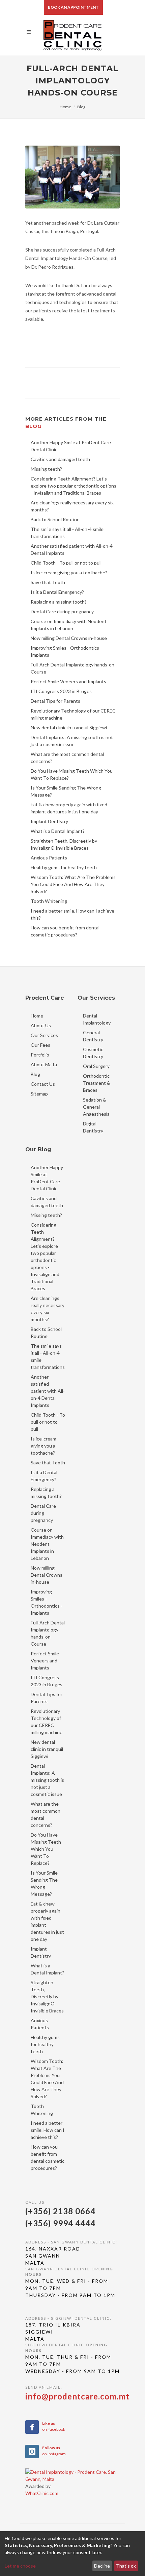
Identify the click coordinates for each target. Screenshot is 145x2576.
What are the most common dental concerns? (46, 1814)
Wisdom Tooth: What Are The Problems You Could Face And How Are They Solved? (47, 2079)
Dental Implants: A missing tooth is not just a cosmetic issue (47, 1780)
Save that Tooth (48, 1463)
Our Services (44, 1035)
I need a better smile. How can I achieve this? (48, 2130)
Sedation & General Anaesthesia (96, 1107)
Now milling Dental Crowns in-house (47, 1575)
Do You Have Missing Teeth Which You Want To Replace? (46, 1849)
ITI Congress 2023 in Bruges (47, 1681)
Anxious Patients (40, 2024)
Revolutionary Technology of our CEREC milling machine (47, 1722)
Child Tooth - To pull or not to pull (48, 1422)
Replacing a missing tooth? (46, 1493)
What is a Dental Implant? (47, 1969)
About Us (41, 1025)
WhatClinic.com (42, 2493)
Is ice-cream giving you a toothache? (43, 1446)
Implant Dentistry (41, 1952)
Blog (81, 107)
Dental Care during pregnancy (43, 1513)
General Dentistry (93, 1036)
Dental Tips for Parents (47, 1698)
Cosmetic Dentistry (93, 1053)
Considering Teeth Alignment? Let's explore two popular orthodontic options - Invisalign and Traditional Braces (45, 1257)
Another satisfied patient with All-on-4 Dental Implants (48, 1391)
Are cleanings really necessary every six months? (48, 1309)
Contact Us (43, 1084)
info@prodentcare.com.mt (77, 2396)
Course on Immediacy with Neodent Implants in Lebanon (47, 1544)
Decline (102, 2566)
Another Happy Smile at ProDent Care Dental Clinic (47, 1178)
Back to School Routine (46, 1333)
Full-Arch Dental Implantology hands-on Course (48, 1633)
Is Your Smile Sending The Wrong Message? (44, 1883)
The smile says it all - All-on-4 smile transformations (48, 1356)
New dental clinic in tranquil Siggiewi (47, 1749)
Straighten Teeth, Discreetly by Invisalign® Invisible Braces (47, 1996)
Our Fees (40, 1045)
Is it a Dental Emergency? (44, 1476)
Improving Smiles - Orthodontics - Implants (47, 1602)
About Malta (44, 1064)
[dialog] (72, 2554)
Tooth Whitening (42, 2110)
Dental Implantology (97, 1019)
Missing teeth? (46, 1215)
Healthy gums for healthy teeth (45, 2044)
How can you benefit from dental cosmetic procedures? (48, 2157)
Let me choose (20, 2566)
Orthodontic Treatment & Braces (97, 1083)
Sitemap (39, 1094)
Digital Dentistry (93, 1127)
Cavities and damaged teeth (47, 1202)
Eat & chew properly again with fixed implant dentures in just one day (47, 1921)
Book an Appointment (73, 7)
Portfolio (40, 1055)
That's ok (126, 2566)
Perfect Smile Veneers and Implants (45, 1661)
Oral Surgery (96, 1066)
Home (65, 107)
